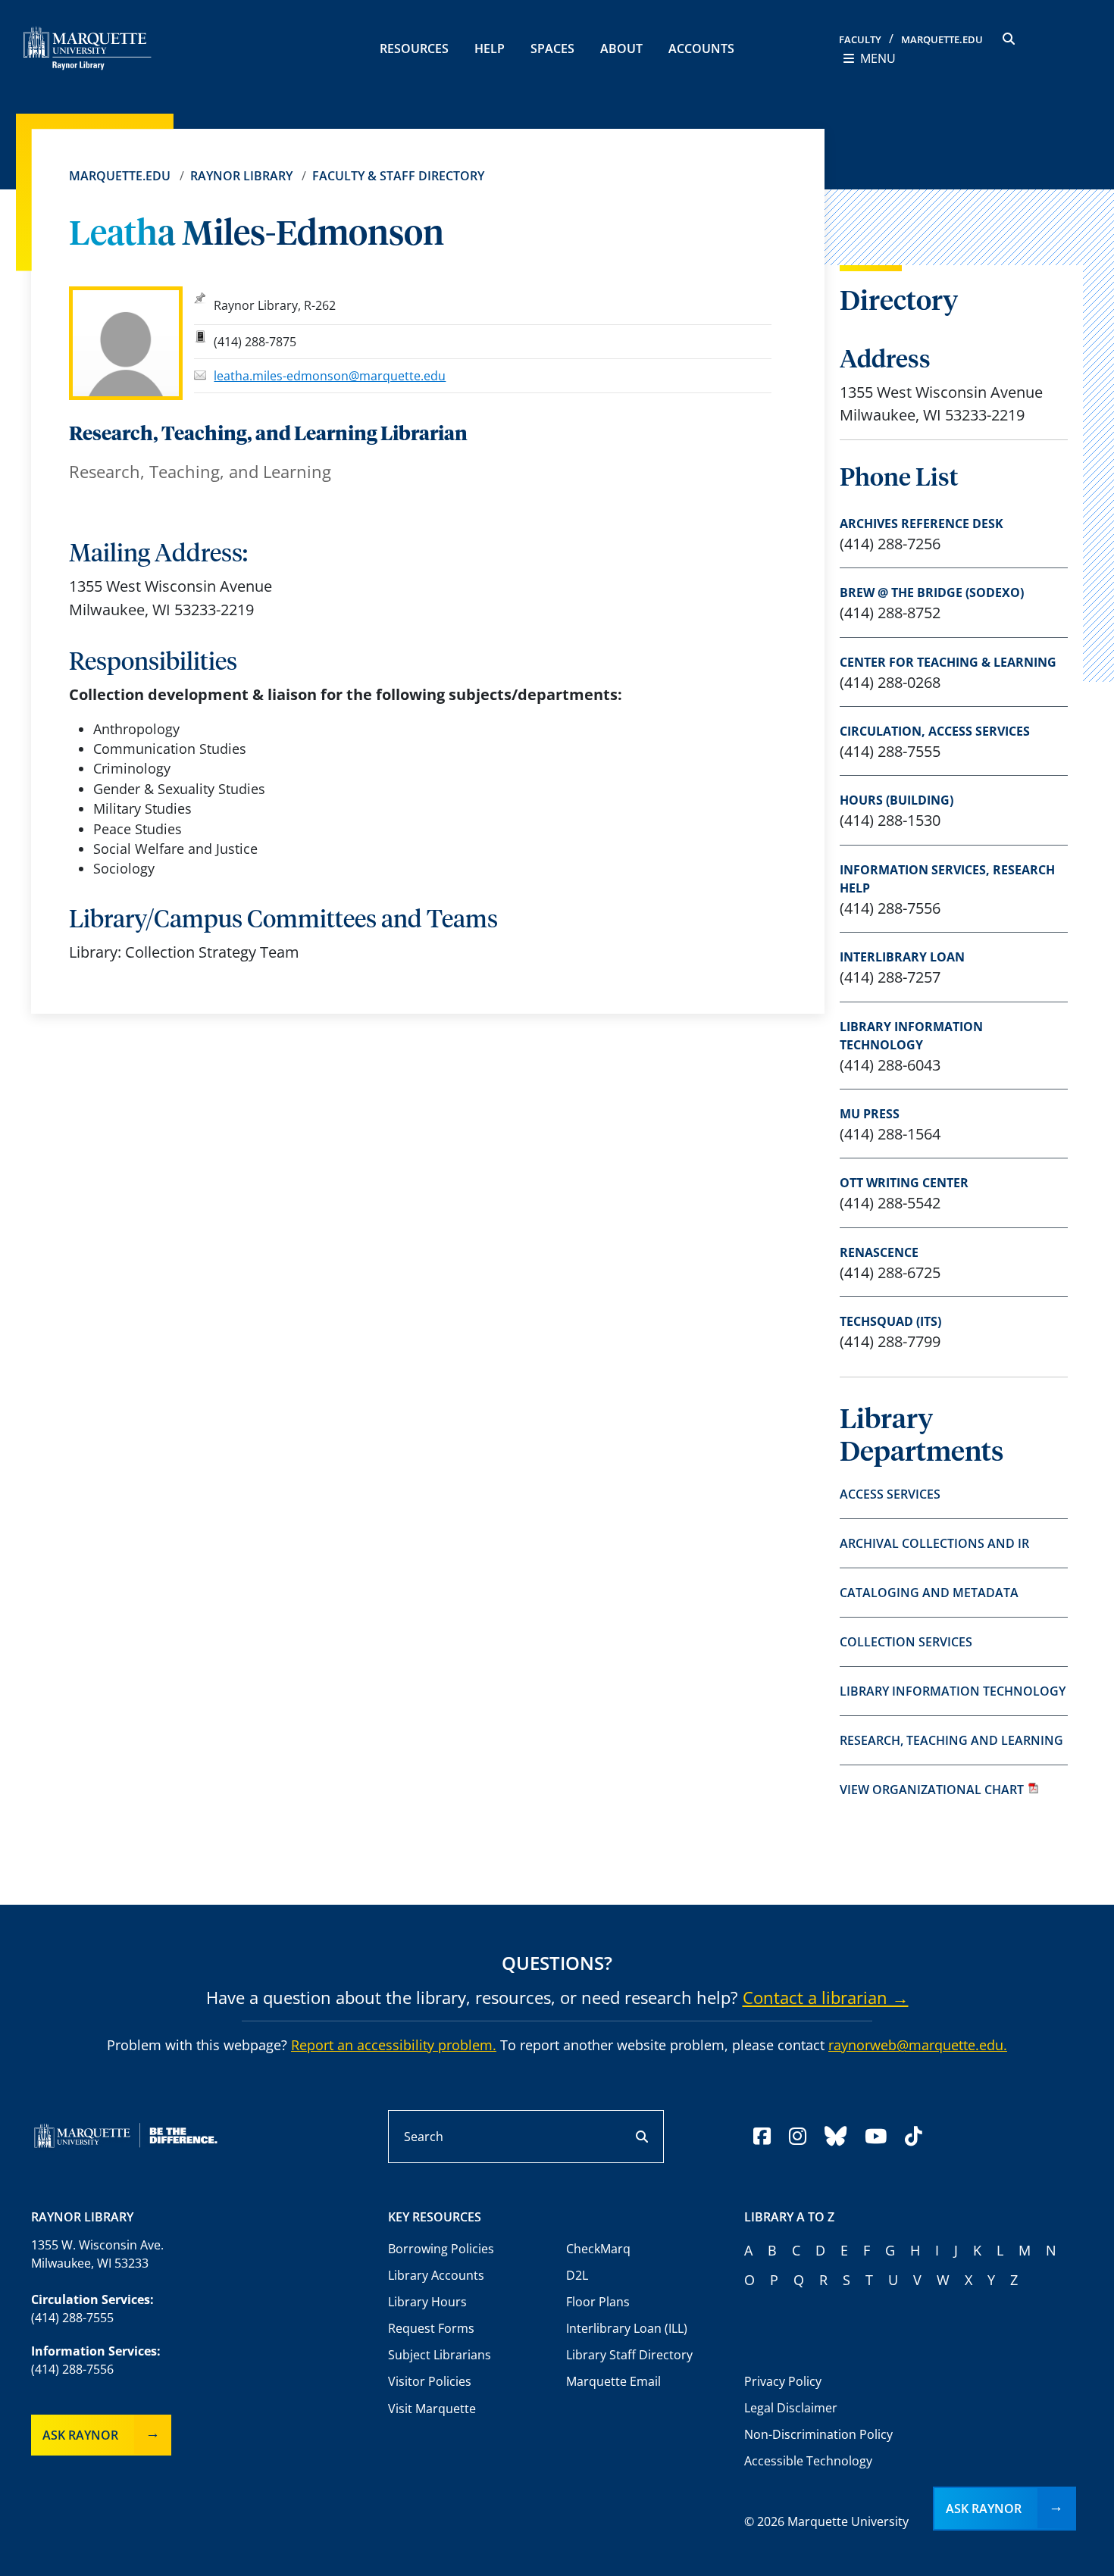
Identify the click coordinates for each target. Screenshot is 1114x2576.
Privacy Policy (783, 2381)
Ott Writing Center (904, 1183)
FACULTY (860, 39)
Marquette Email (613, 2381)
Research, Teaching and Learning (951, 1740)
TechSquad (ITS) (890, 1321)
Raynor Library (241, 176)
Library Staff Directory (629, 2355)
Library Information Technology (911, 1036)
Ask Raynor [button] (984, 2509)
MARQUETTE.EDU (942, 39)
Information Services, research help (947, 879)
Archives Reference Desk (922, 524)
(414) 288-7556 (72, 2369)
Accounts (701, 48)
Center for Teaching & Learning (948, 662)
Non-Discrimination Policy (818, 2434)
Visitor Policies (430, 2381)
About (621, 48)
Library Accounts (436, 2275)
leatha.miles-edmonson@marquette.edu (330, 376)
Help (490, 48)
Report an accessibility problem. (394, 2045)
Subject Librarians (440, 2355)
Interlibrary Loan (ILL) (627, 2328)
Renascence (879, 1252)
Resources (414, 48)
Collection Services (906, 1642)
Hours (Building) (897, 800)
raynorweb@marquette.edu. (918, 2045)
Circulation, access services (935, 731)
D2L (577, 2275)
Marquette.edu (120, 176)
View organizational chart (932, 1790)
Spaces (552, 48)
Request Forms (431, 2328)
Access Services (890, 1494)
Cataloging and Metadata (929, 1593)
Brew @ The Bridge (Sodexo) (932, 592)
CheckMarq (598, 2249)
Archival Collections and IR (934, 1543)
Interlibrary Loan (902, 957)
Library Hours (427, 2302)
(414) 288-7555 (72, 2318)
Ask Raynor (80, 2435)
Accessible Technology (808, 2461)
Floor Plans (598, 2302)
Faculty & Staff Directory (398, 176)
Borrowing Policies (441, 2249)
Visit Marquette (432, 2409)
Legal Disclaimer (791, 2408)
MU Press (870, 1114)
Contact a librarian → (826, 1997)
